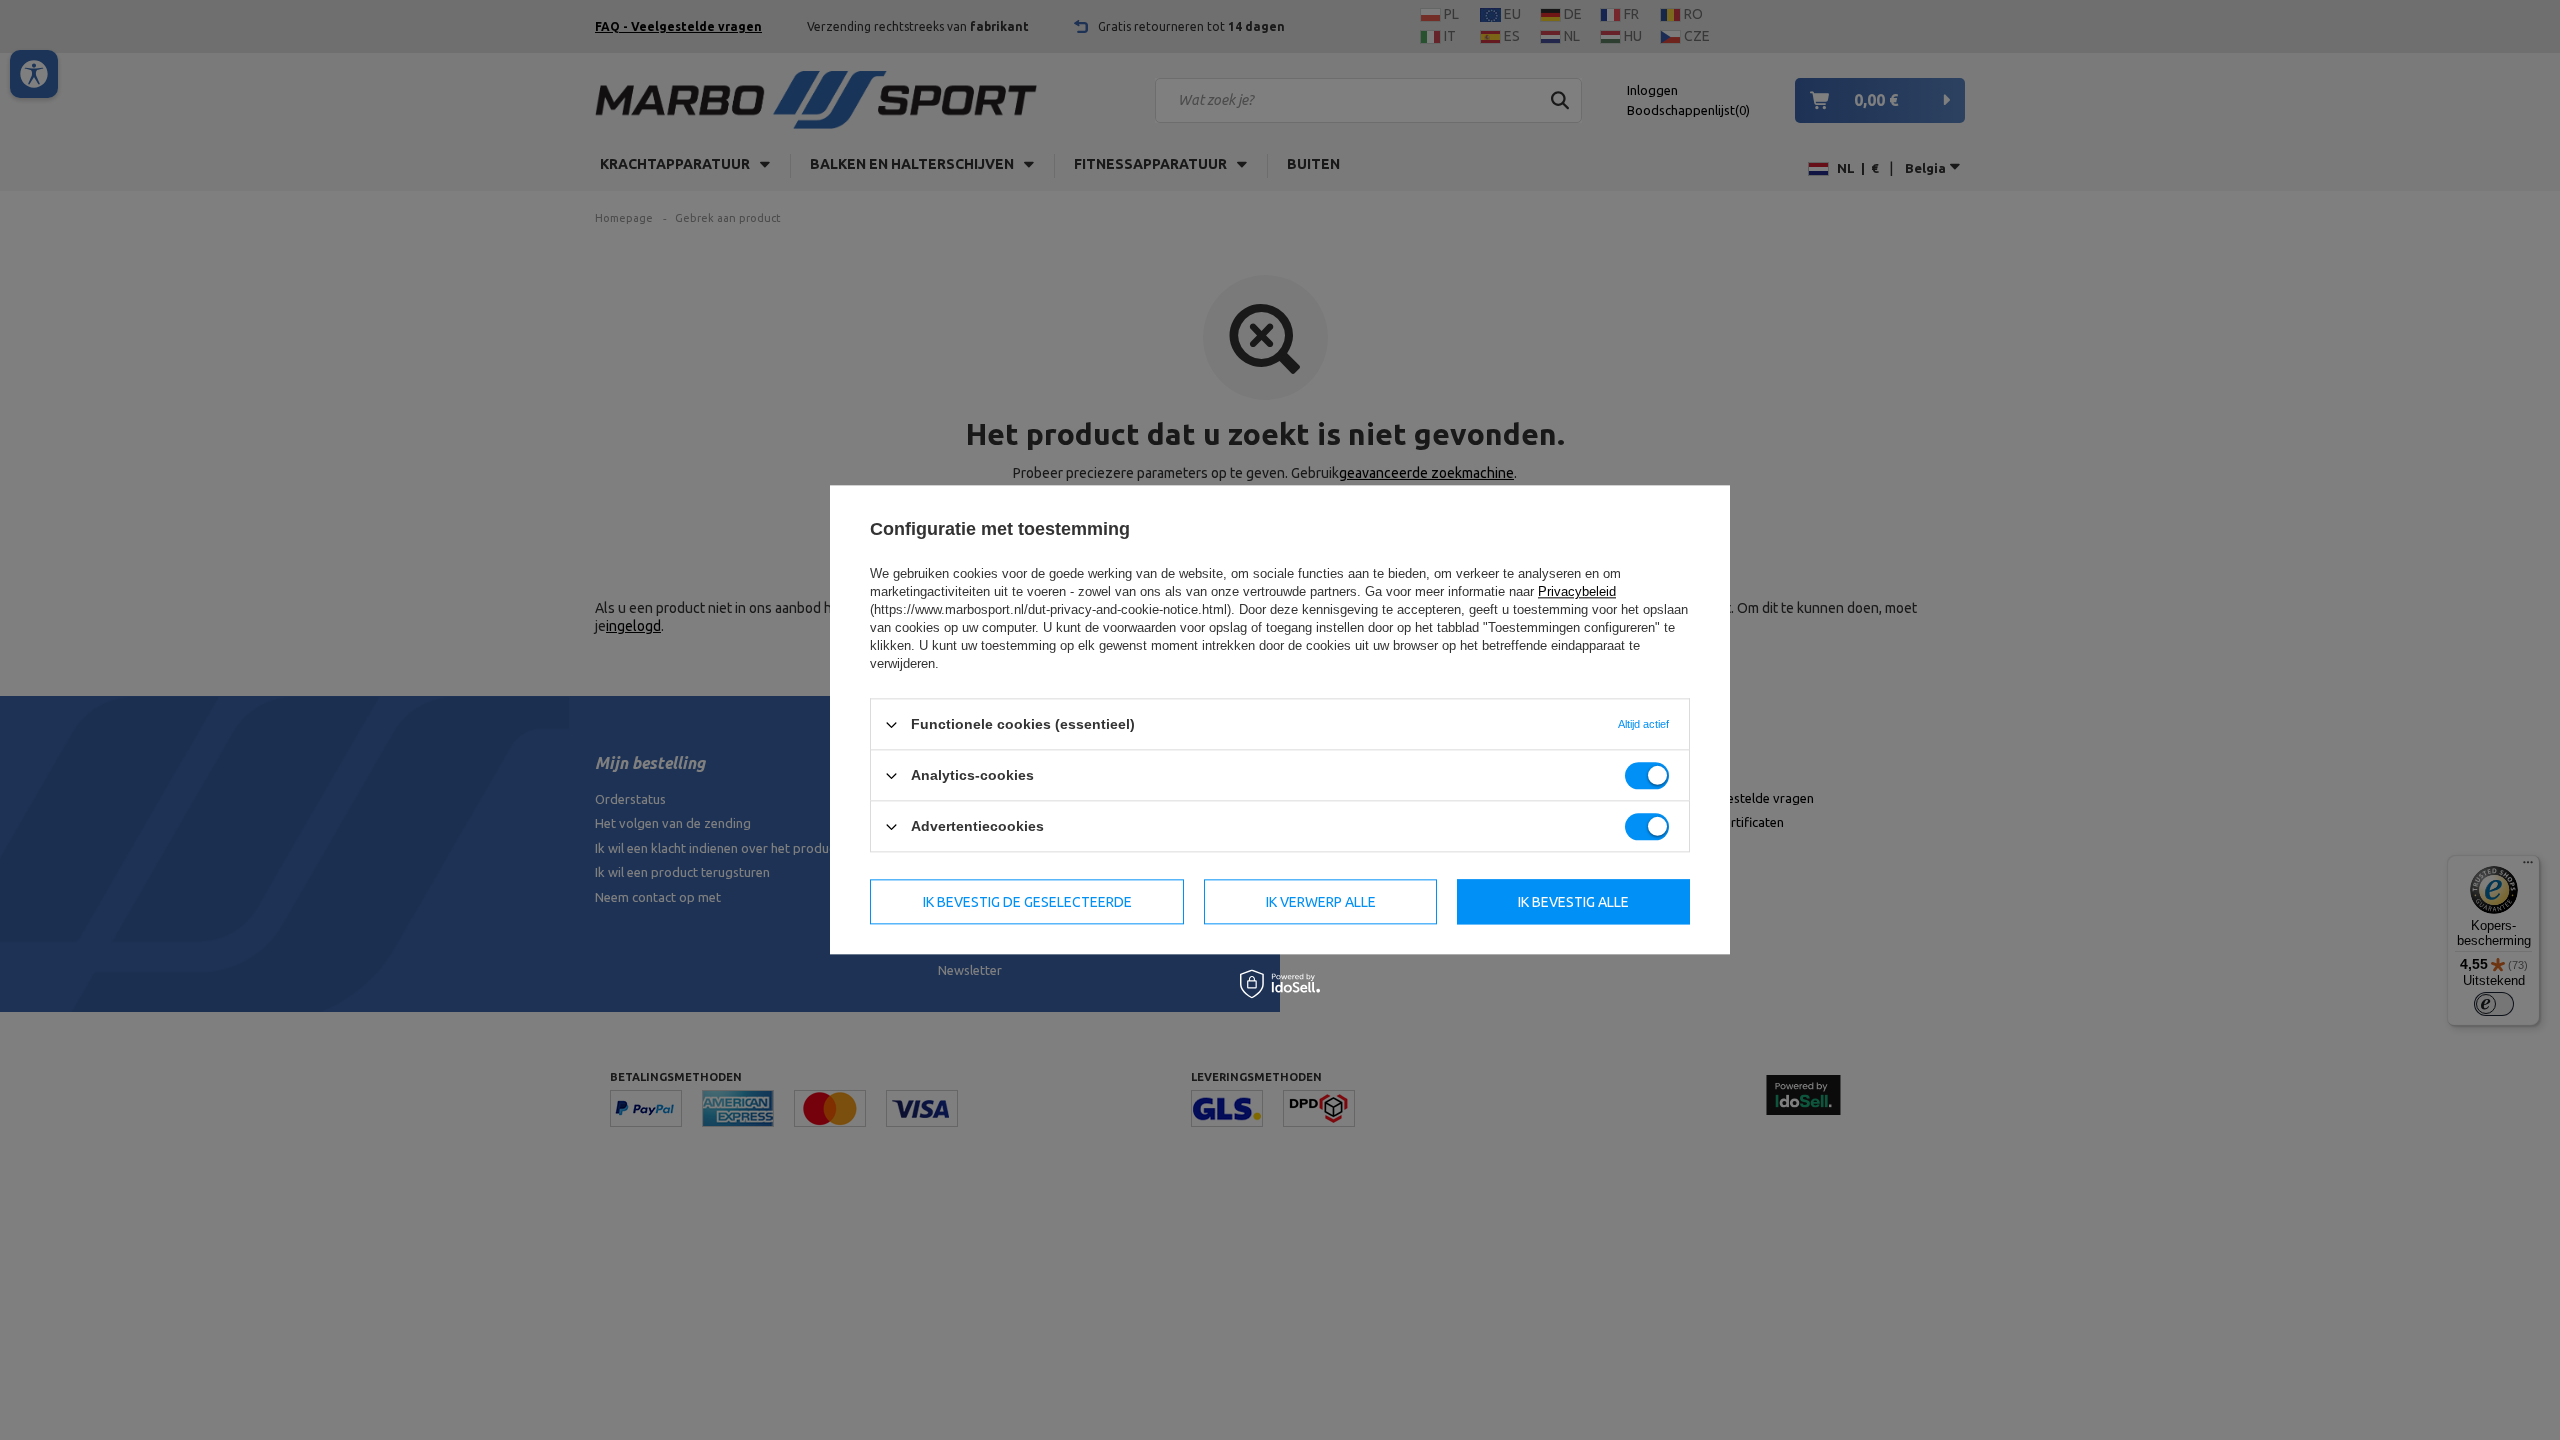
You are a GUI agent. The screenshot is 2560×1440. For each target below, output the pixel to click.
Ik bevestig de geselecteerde (1027, 902)
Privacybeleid (1577, 591)
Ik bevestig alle (1573, 902)
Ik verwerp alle (1321, 902)
